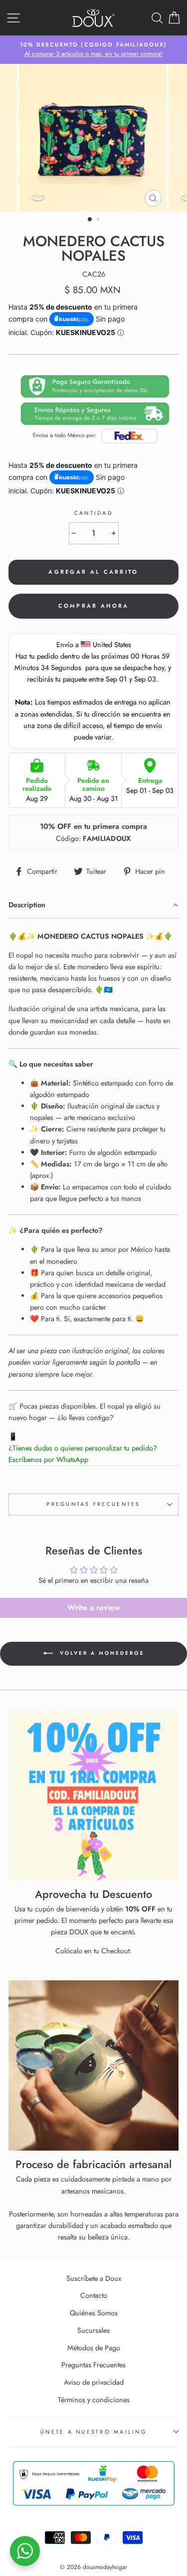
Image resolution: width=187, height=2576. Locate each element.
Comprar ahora (94, 606)
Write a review (94, 1608)
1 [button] (90, 220)
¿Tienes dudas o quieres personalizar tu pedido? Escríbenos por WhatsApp (83, 1454)
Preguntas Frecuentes (93, 1504)
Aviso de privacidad (94, 2382)
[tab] (93, 906)
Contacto (94, 2295)
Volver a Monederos (100, 1653)
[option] (93, 50)
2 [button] (99, 220)
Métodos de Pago (94, 2348)
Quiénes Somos (94, 2313)
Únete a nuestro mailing (93, 2432)
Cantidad (93, 513)
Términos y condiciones (94, 2400)
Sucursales (93, 2330)
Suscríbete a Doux (94, 2278)
